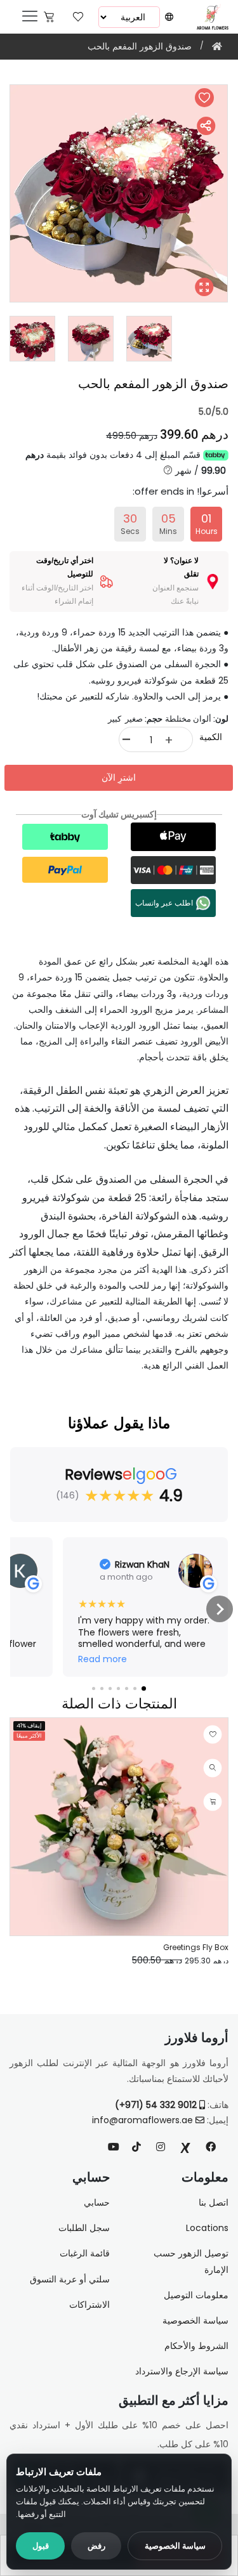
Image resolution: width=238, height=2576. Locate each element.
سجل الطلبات (84, 2228)
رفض (96, 2546)
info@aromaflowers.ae (142, 2120)
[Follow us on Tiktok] (136, 2147)
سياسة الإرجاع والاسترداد (182, 2371)
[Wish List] (78, 16)
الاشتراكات (89, 2305)
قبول (41, 2546)
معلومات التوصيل (196, 2295)
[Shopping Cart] (49, 16)
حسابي (97, 2202)
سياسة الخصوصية (175, 2546)
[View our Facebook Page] (211, 2147)
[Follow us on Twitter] (185, 2147)
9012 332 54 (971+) (157, 2105)
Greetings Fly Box (196, 1947)
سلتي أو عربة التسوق (70, 2279)
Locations (207, 2228)
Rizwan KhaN (142, 1564)
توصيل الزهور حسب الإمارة (191, 2261)
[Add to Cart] (213, 1802)
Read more (102, 1659)
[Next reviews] (220, 1609)
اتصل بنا (214, 2202)
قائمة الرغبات (85, 2253)
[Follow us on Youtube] (119, 2147)
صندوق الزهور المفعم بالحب (140, 46)
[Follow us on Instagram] (161, 2147)
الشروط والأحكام (196, 2346)
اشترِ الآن (119, 777)
